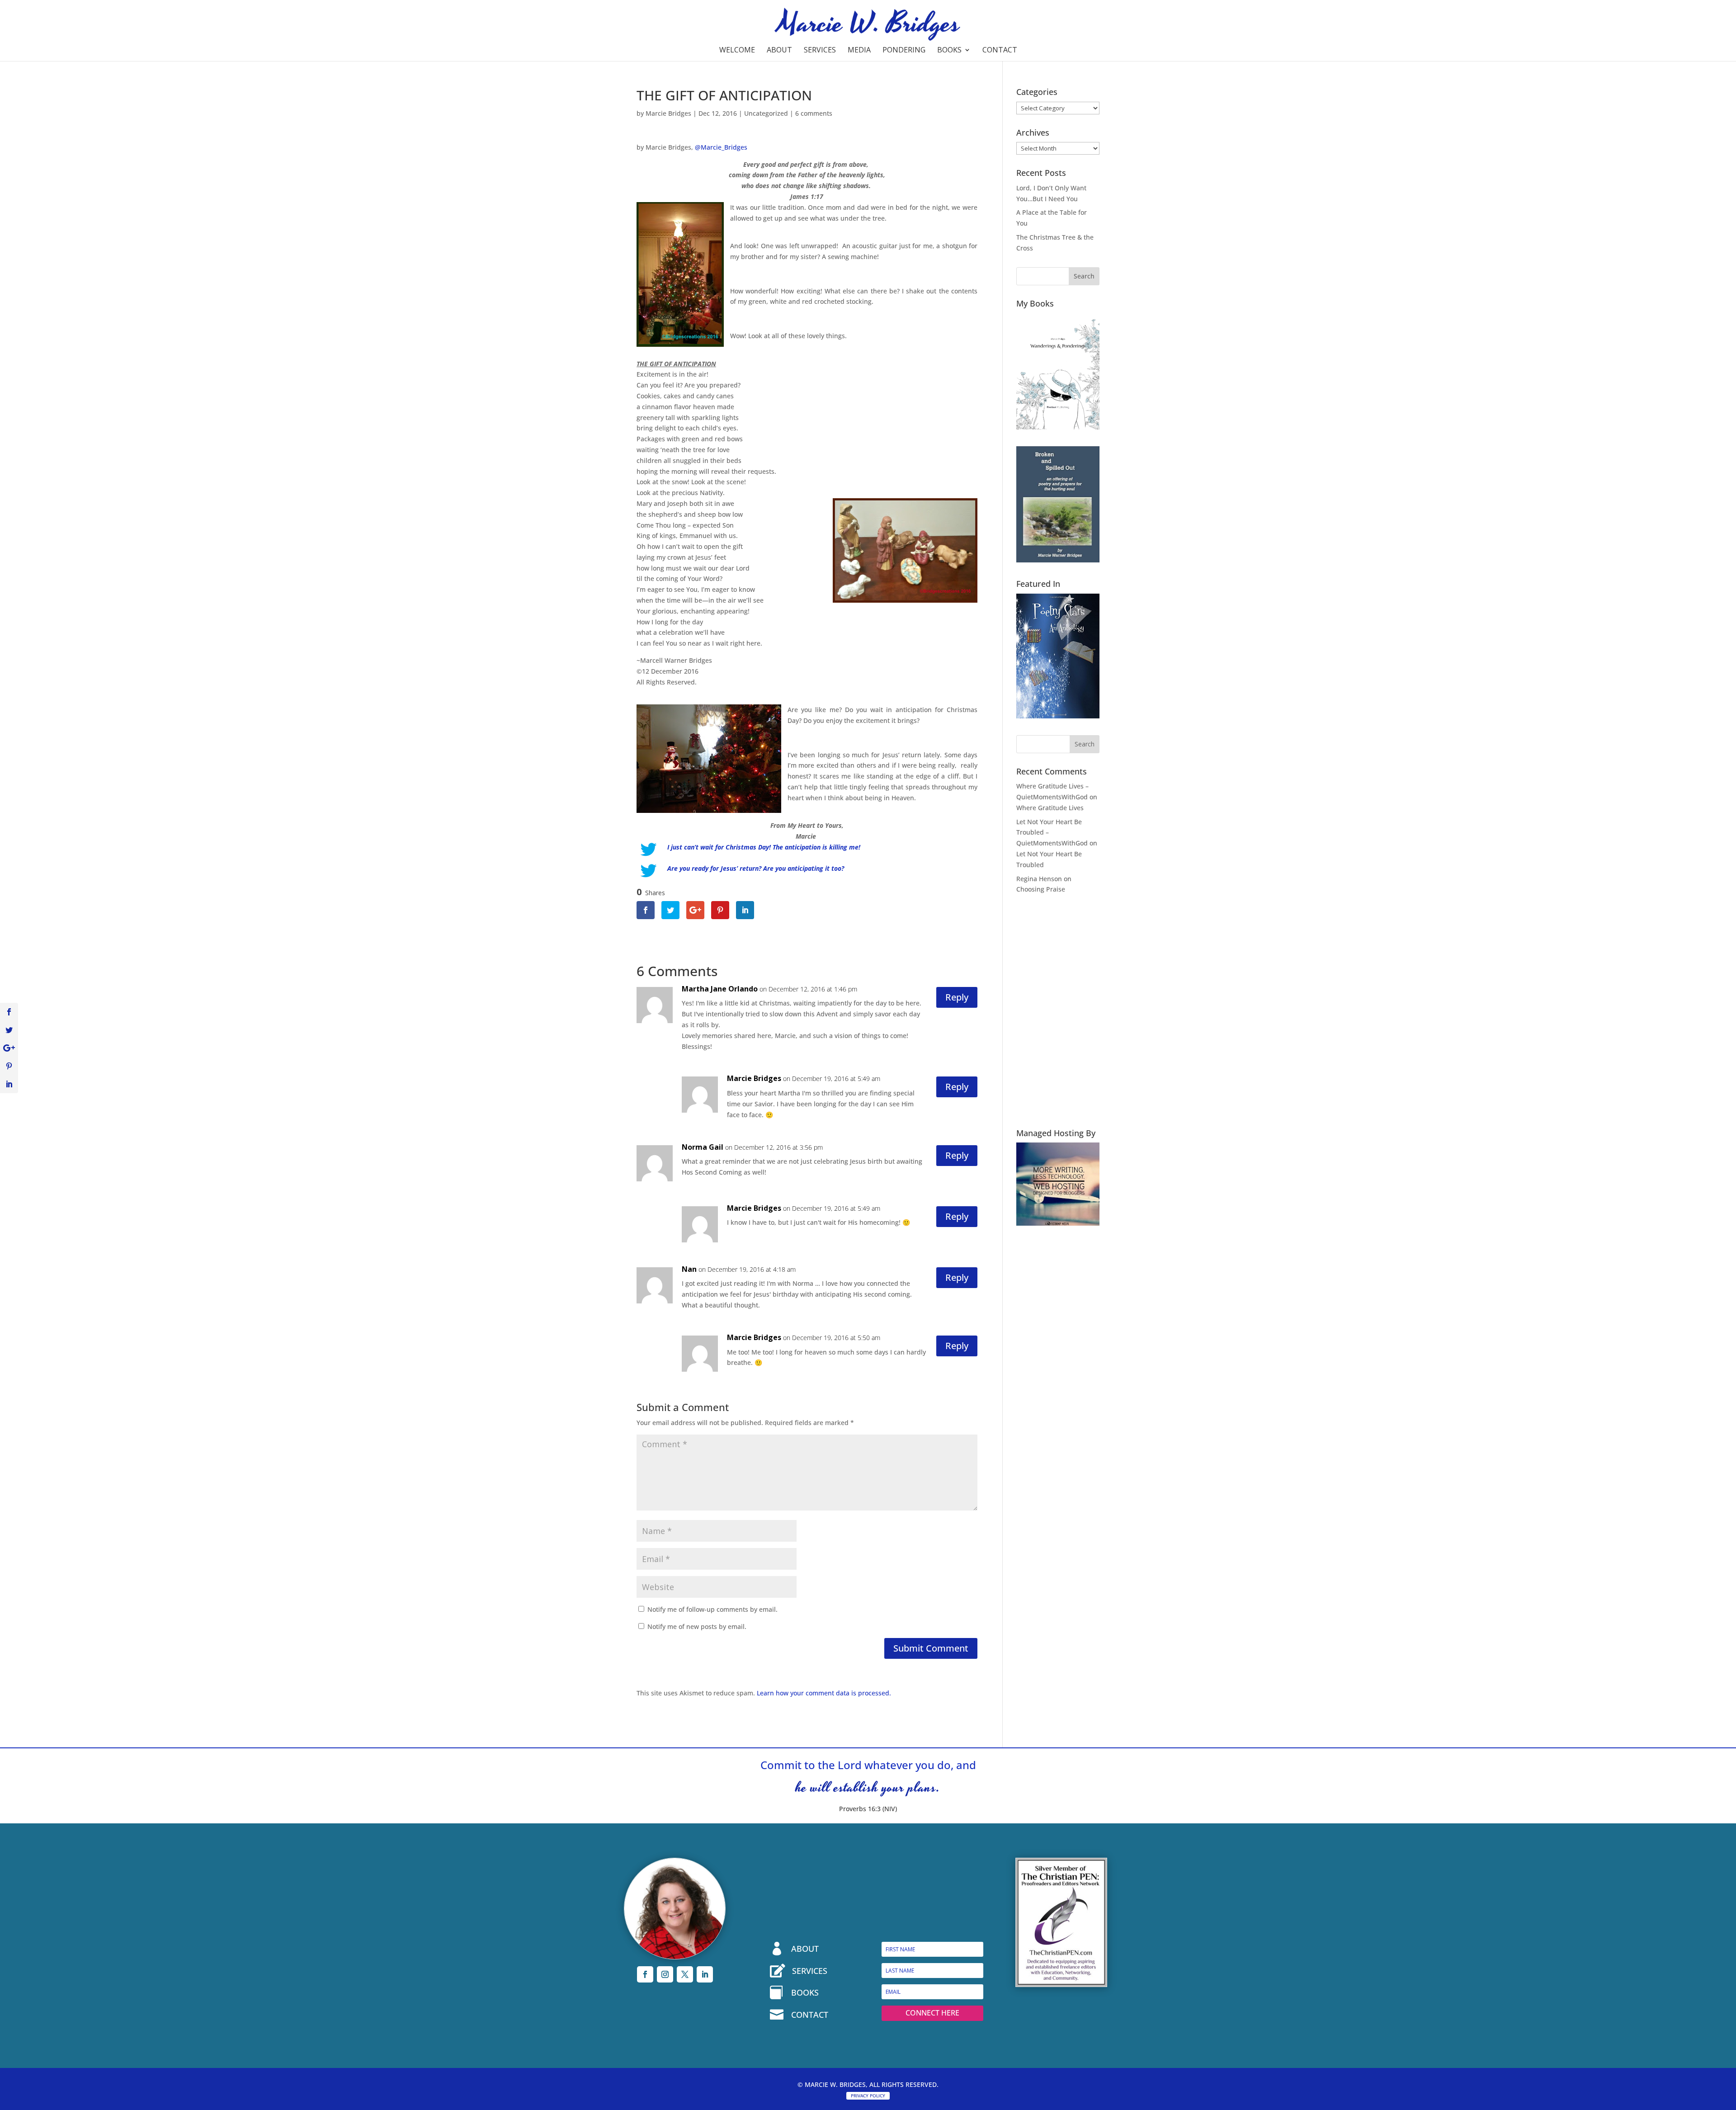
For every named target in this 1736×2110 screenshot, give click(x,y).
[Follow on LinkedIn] (705, 1974)
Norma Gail (703, 1147)
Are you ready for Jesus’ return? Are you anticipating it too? (756, 868)
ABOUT (805, 1949)
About (779, 51)
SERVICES (810, 1971)
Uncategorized (766, 113)
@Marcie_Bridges (721, 147)
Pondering (904, 51)
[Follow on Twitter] (685, 1974)
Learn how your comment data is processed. (824, 1693)
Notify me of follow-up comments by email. (712, 1609)
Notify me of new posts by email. (697, 1626)
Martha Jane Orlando (720, 989)
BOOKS (805, 1992)
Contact (1000, 51)
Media (859, 51)
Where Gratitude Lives (1050, 808)
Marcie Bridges (668, 113)
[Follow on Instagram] (665, 1974)
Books (949, 51)
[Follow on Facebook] (645, 1974)
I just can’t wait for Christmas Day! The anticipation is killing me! (765, 847)
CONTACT (810, 2015)
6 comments (814, 113)
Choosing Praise (1041, 889)
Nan (689, 1269)
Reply (957, 997)
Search (1084, 276)
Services (820, 51)
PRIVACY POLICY (868, 2096)
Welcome (737, 51)
